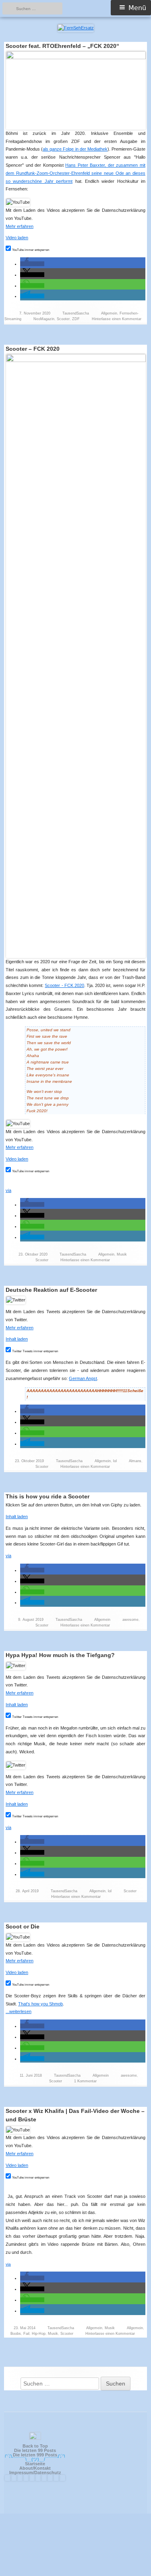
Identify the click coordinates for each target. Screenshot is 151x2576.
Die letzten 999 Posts (35, 2455)
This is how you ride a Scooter (48, 1496)
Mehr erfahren (20, 226)
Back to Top (35, 2446)
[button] (32, 264)
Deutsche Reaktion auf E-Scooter (51, 1290)
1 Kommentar (85, 2081)
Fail (26, 2334)
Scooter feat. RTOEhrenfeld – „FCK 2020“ (62, 46)
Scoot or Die (23, 1926)
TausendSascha (76, 313)
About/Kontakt (35, 2468)
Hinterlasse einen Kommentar (117, 319)
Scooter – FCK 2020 (33, 349)
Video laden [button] (17, 238)
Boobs (16, 2334)
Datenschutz (48, 2473)
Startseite (35, 2464)
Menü (137, 8)
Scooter (63, 319)
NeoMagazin (44, 319)
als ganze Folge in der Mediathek (75, 149)
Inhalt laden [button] (17, 1339)
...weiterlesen (21, 2011)
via (8, 1190)
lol (115, 1461)
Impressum (21, 2473)
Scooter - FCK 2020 (64, 985)
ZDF (76, 319)
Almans (135, 1461)
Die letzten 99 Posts (35, 2450)
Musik (122, 1254)
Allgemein (109, 313)
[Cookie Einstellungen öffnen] (76, 2573)
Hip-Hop (39, 2334)
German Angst (83, 1378)
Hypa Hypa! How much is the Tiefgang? (60, 1655)
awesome (130, 1620)
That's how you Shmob (40, 2004)
